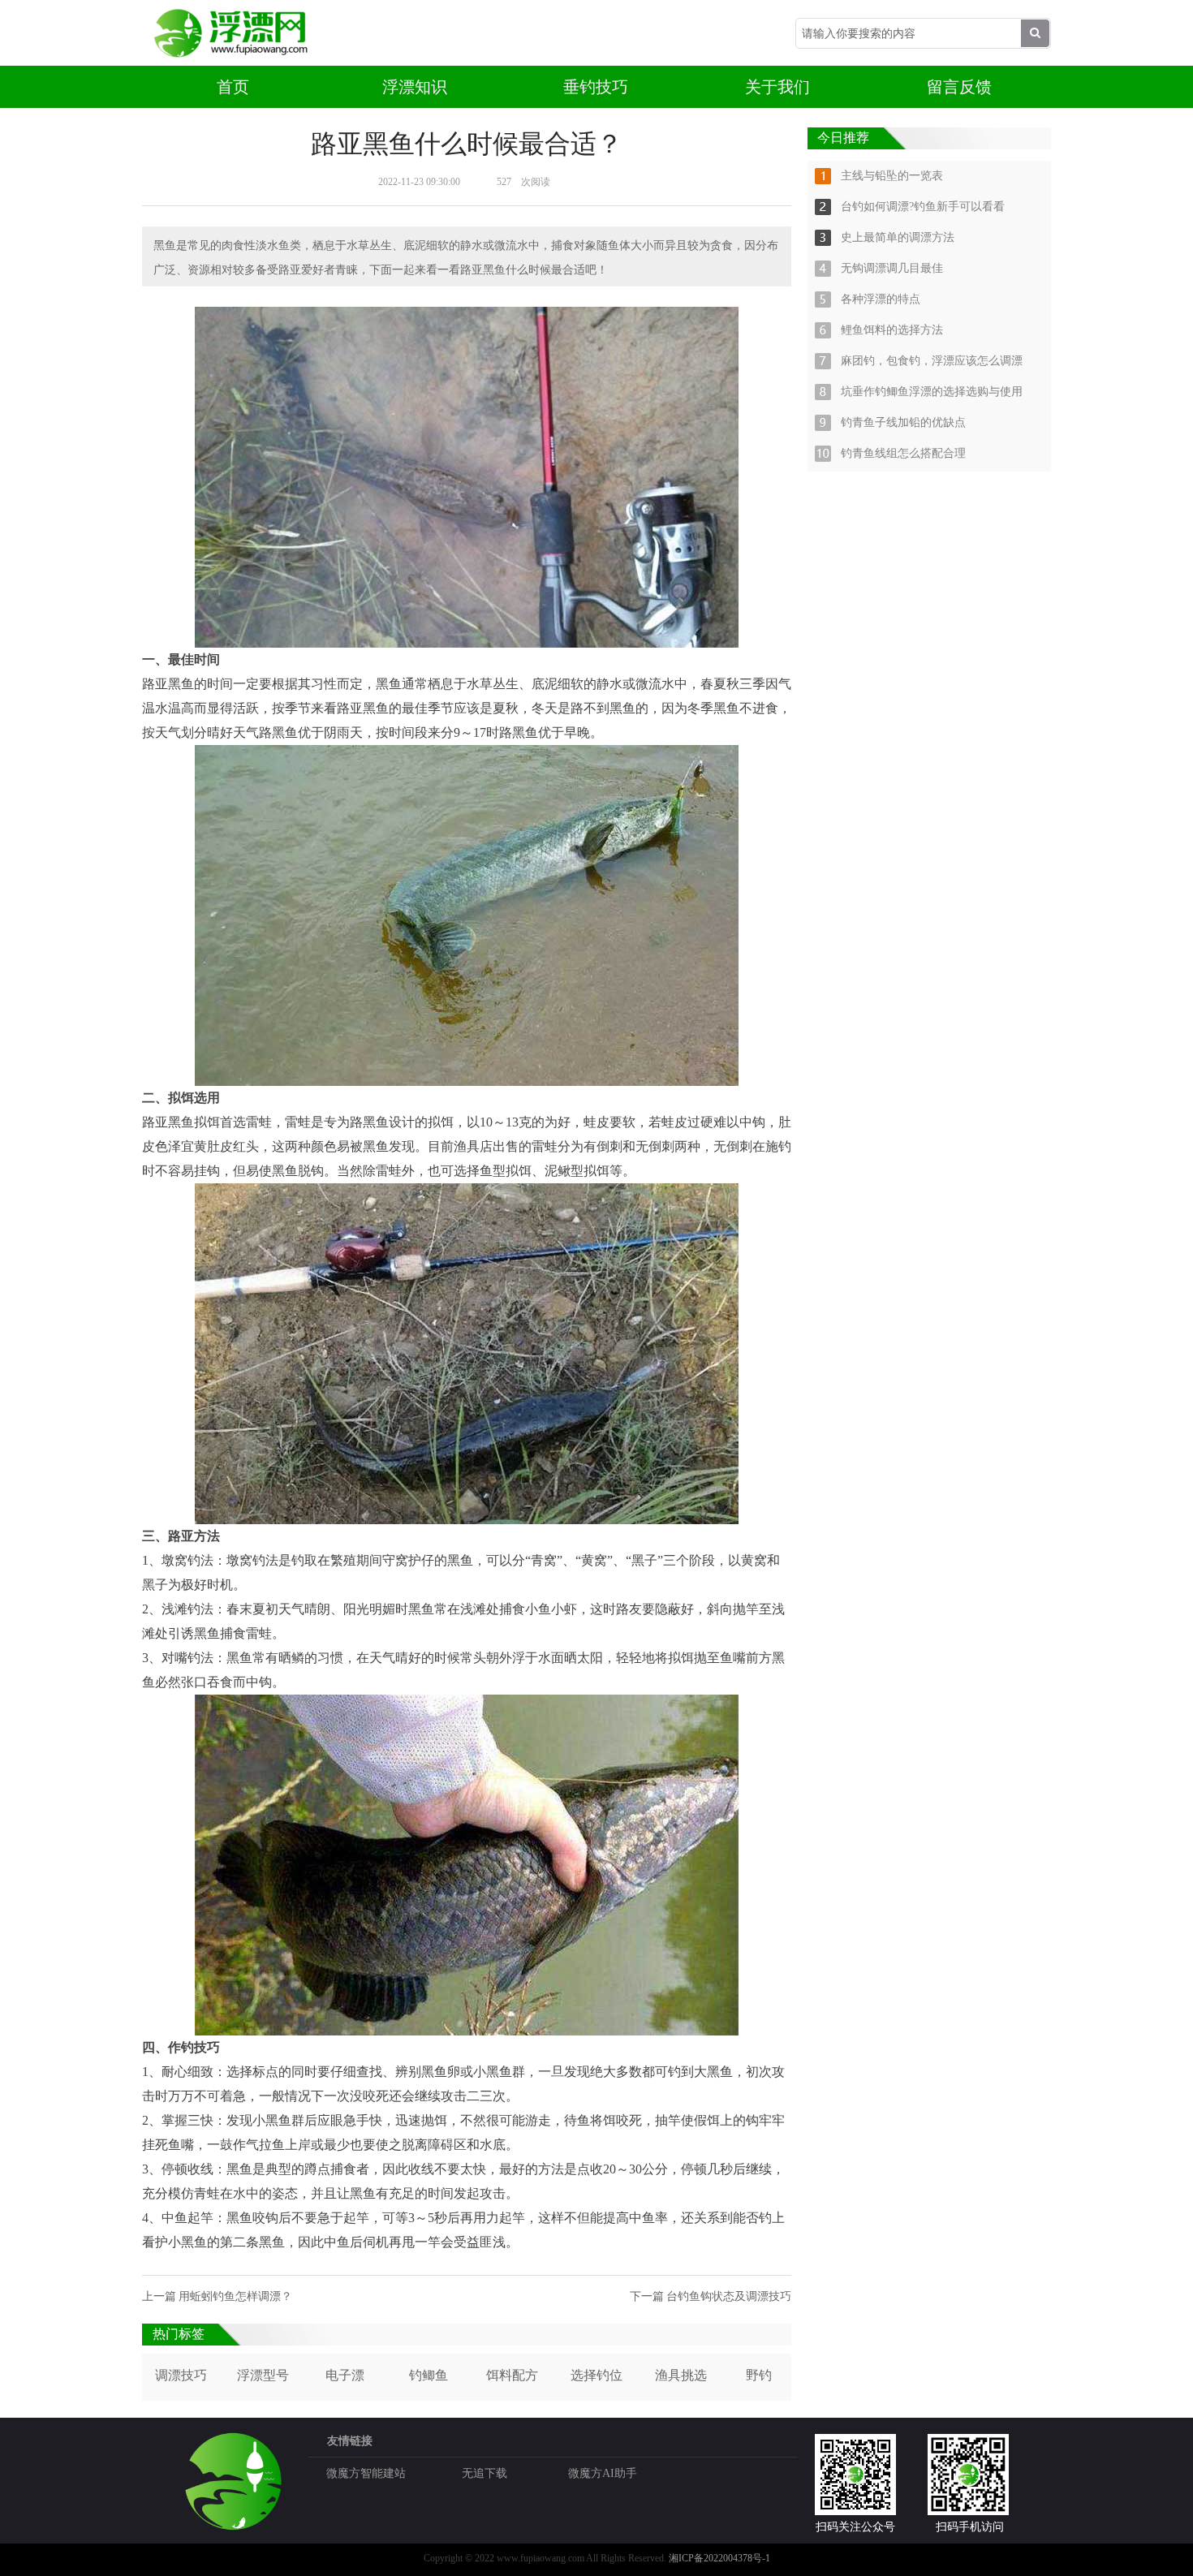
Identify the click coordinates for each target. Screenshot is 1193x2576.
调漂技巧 (181, 2375)
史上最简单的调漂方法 (898, 237)
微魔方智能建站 (366, 2473)
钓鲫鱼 (429, 2375)
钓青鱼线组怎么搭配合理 (903, 453)
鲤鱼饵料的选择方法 (892, 330)
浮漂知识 (415, 87)
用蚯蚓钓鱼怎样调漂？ (235, 2296)
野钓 (759, 2375)
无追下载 (485, 2473)
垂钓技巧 (596, 87)
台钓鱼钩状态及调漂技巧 (729, 2296)
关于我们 (777, 87)
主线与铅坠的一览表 (892, 176)
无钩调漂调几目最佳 (892, 268)
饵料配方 (512, 2375)
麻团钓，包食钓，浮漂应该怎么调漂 (932, 361)
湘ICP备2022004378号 (715, 2558)
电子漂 (345, 2375)
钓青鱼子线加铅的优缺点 (903, 422)
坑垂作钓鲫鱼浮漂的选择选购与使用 (932, 392)
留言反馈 (959, 87)
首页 (233, 87)
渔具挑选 (681, 2375)
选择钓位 (596, 2375)
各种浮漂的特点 (881, 299)
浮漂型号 (263, 2375)
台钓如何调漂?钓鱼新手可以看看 (923, 207)
